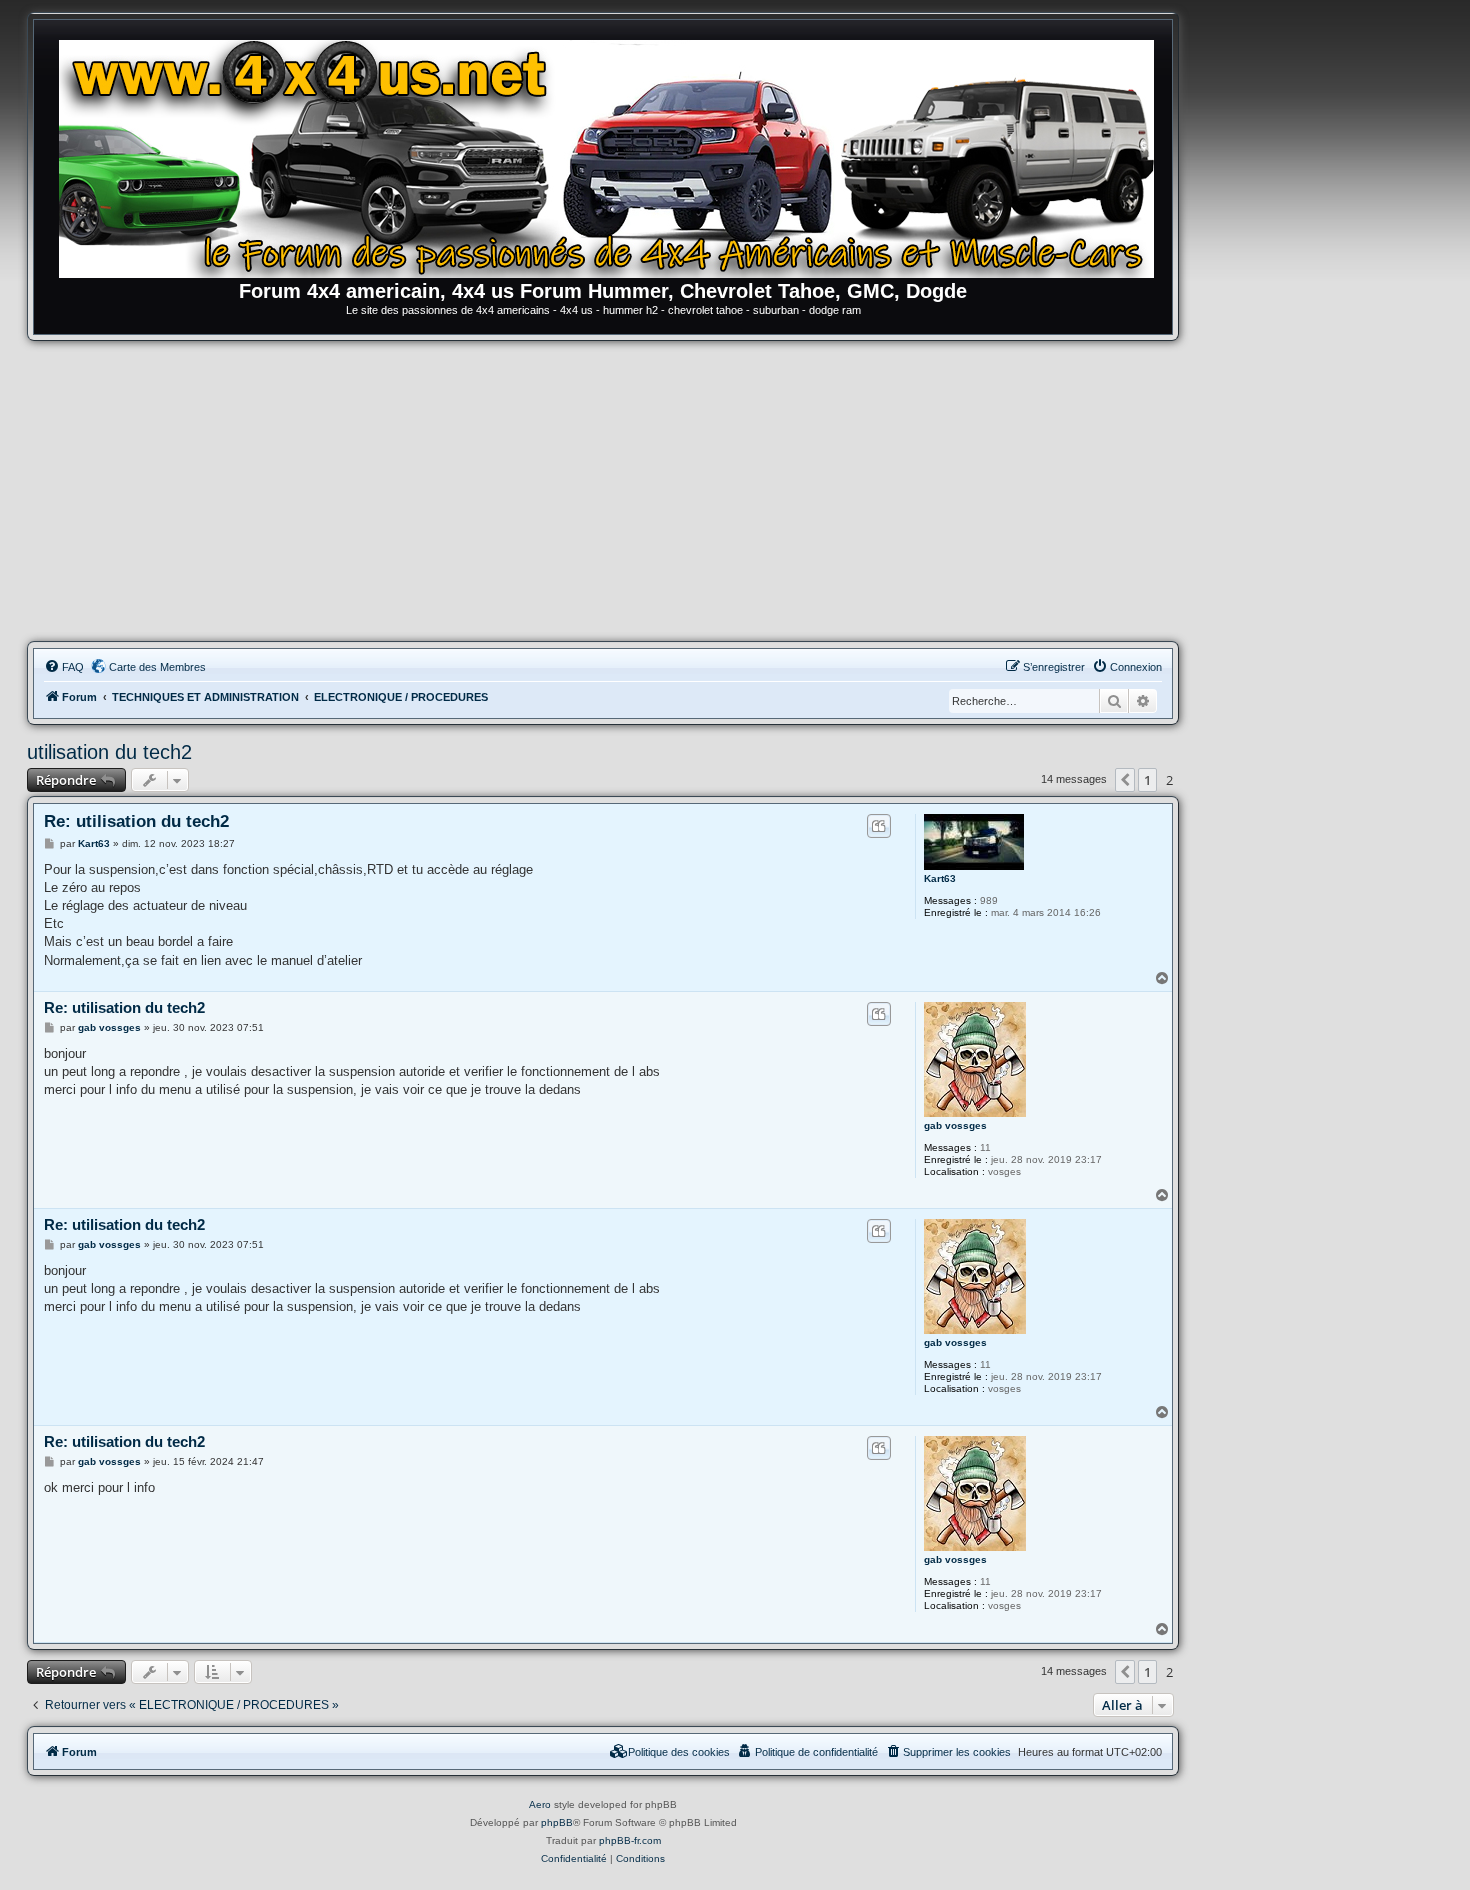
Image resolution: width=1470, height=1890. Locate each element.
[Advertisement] (603, 491)
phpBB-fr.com (630, 1840)
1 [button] (1147, 780)
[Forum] (613, 155)
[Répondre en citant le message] (878, 826)
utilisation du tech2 (109, 752)
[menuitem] (64, 667)
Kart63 (940, 878)
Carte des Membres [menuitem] (157, 667)
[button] (1125, 780)
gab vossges (955, 1125)
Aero (540, 1804)
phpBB (557, 1822)
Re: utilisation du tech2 (136, 821)
